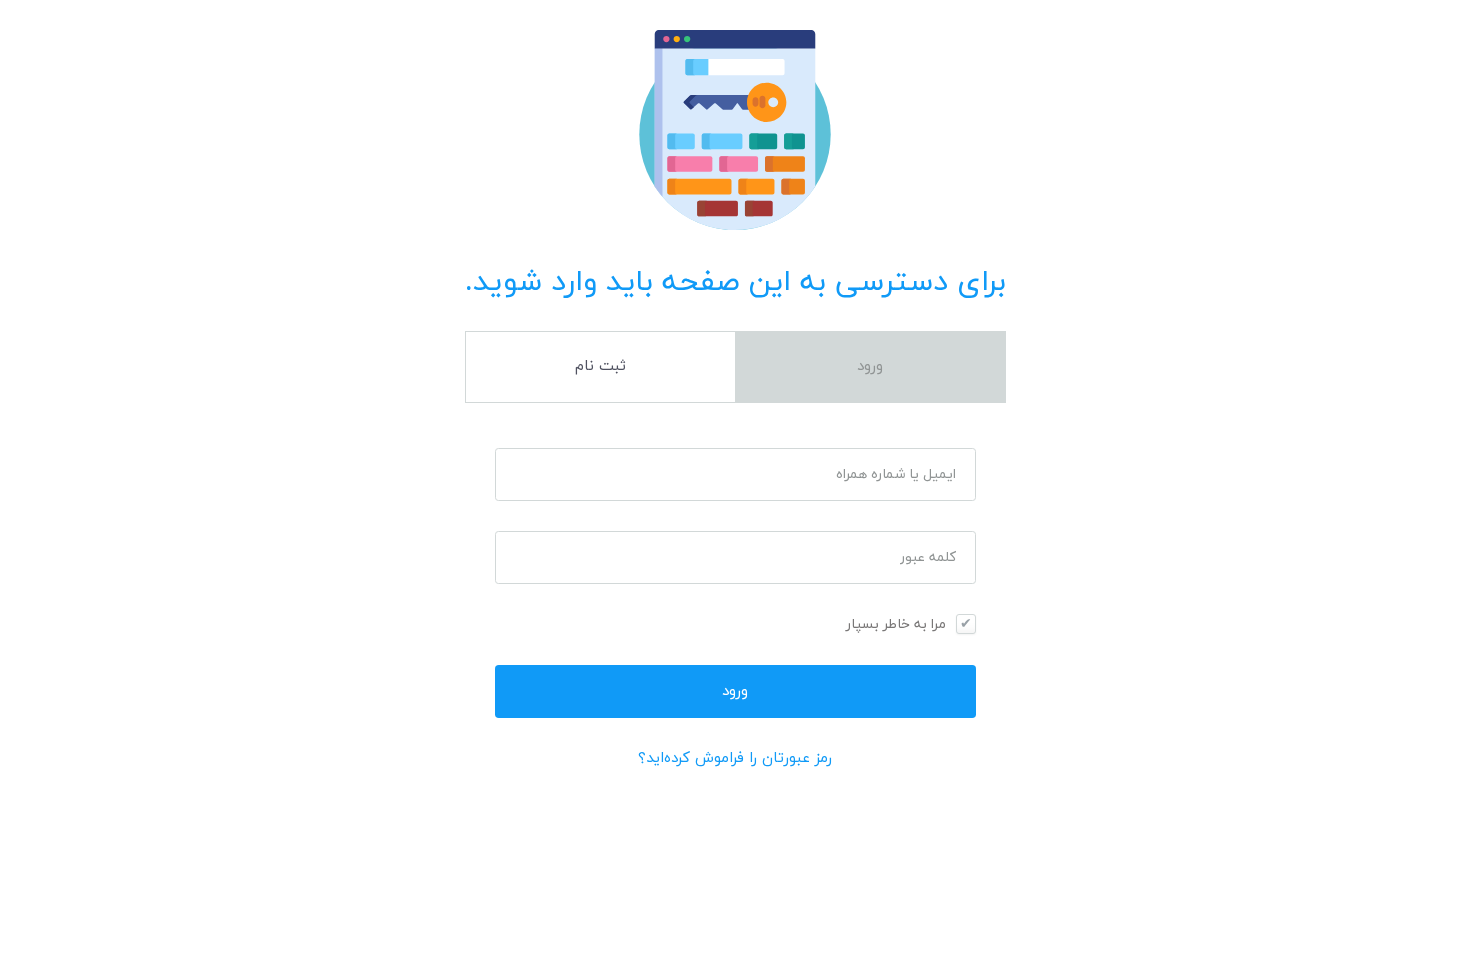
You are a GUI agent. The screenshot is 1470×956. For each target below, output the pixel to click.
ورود (870, 366)
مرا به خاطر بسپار (896, 624)
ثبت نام (600, 366)
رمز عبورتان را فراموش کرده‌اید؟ (735, 758)
